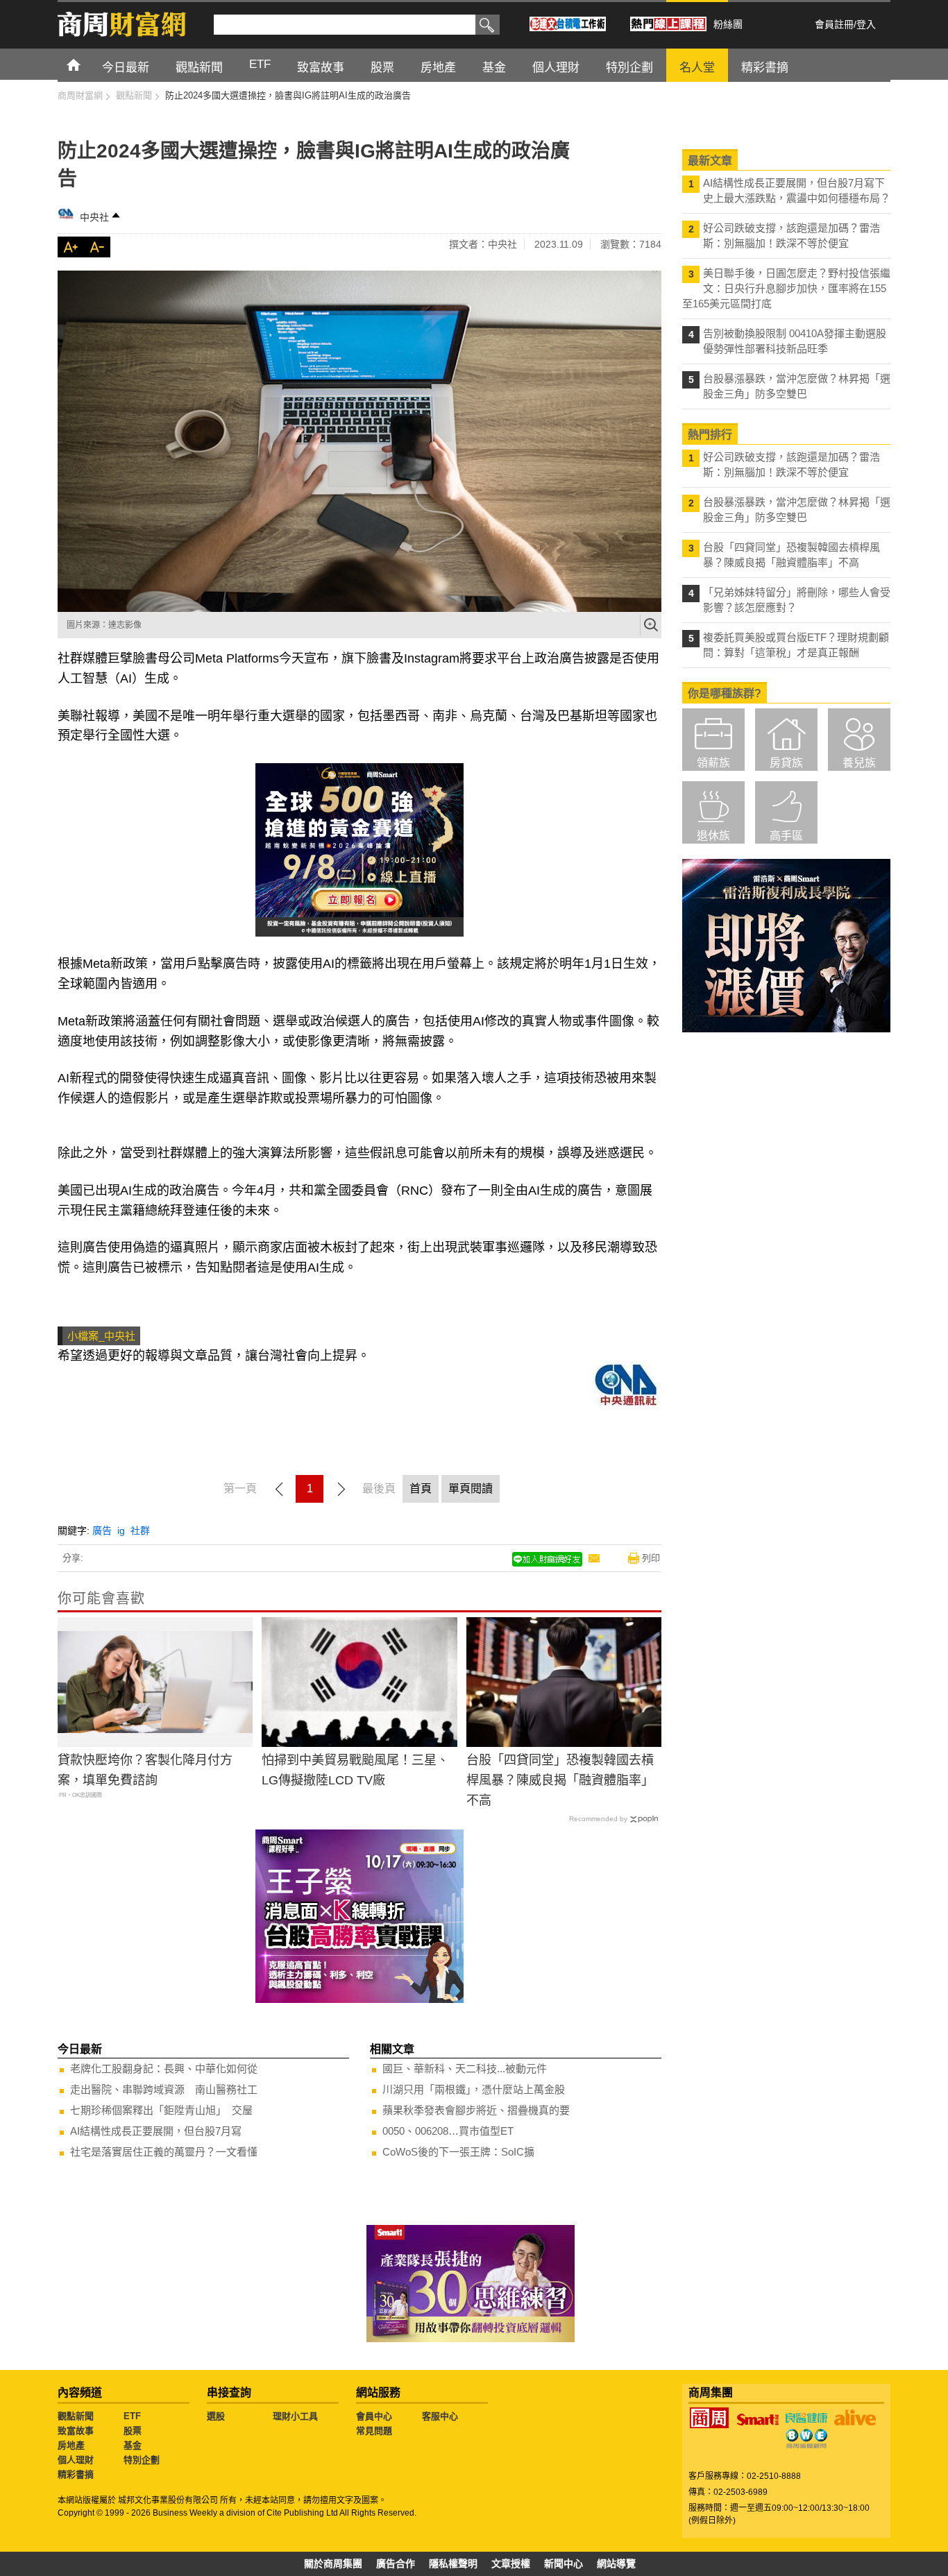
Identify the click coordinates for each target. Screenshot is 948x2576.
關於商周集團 (333, 2564)
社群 (140, 1530)
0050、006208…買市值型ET (448, 2131)
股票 (133, 2431)
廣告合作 (396, 2564)
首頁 (86, 64)
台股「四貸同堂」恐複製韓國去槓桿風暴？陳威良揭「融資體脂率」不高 (560, 1780)
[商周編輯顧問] (806, 2439)
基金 (133, 2445)
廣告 (102, 1530)
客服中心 (440, 2416)
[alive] (855, 2418)
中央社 (94, 217)
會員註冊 (834, 24)
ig (121, 1530)
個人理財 (76, 2460)
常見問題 (374, 2431)
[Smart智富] (758, 2420)
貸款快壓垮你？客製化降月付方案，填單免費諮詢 (145, 1770)
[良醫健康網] (806, 2418)
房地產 (71, 2445)
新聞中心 (564, 2564)
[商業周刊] (709, 2418)
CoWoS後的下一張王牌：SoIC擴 (458, 2152)
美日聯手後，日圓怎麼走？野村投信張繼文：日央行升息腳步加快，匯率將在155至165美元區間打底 (786, 288)
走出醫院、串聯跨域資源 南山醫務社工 (164, 2089)
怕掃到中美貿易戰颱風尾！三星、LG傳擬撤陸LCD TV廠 (355, 1770)
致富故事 (76, 2431)
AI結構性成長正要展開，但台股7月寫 (156, 2131)
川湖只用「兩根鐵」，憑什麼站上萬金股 (474, 2089)
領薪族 (713, 763)
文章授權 (511, 2564)
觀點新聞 (76, 2416)
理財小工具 (295, 2416)
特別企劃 (142, 2460)
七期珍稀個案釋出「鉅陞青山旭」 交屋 (161, 2110)
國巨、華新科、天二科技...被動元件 (465, 2069)
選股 (216, 2416)
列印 (651, 1558)
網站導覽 (616, 2564)
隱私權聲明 (453, 2564)
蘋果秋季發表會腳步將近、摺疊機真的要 (476, 2110)
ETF (132, 2416)
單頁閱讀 (471, 1489)
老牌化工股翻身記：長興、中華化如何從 (164, 2069)
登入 (866, 24)
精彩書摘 (76, 2474)
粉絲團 (728, 24)
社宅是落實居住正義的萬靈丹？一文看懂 (164, 2152)
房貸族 (786, 763)
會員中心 (374, 2416)
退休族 (713, 836)
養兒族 (859, 763)
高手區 (786, 836)
